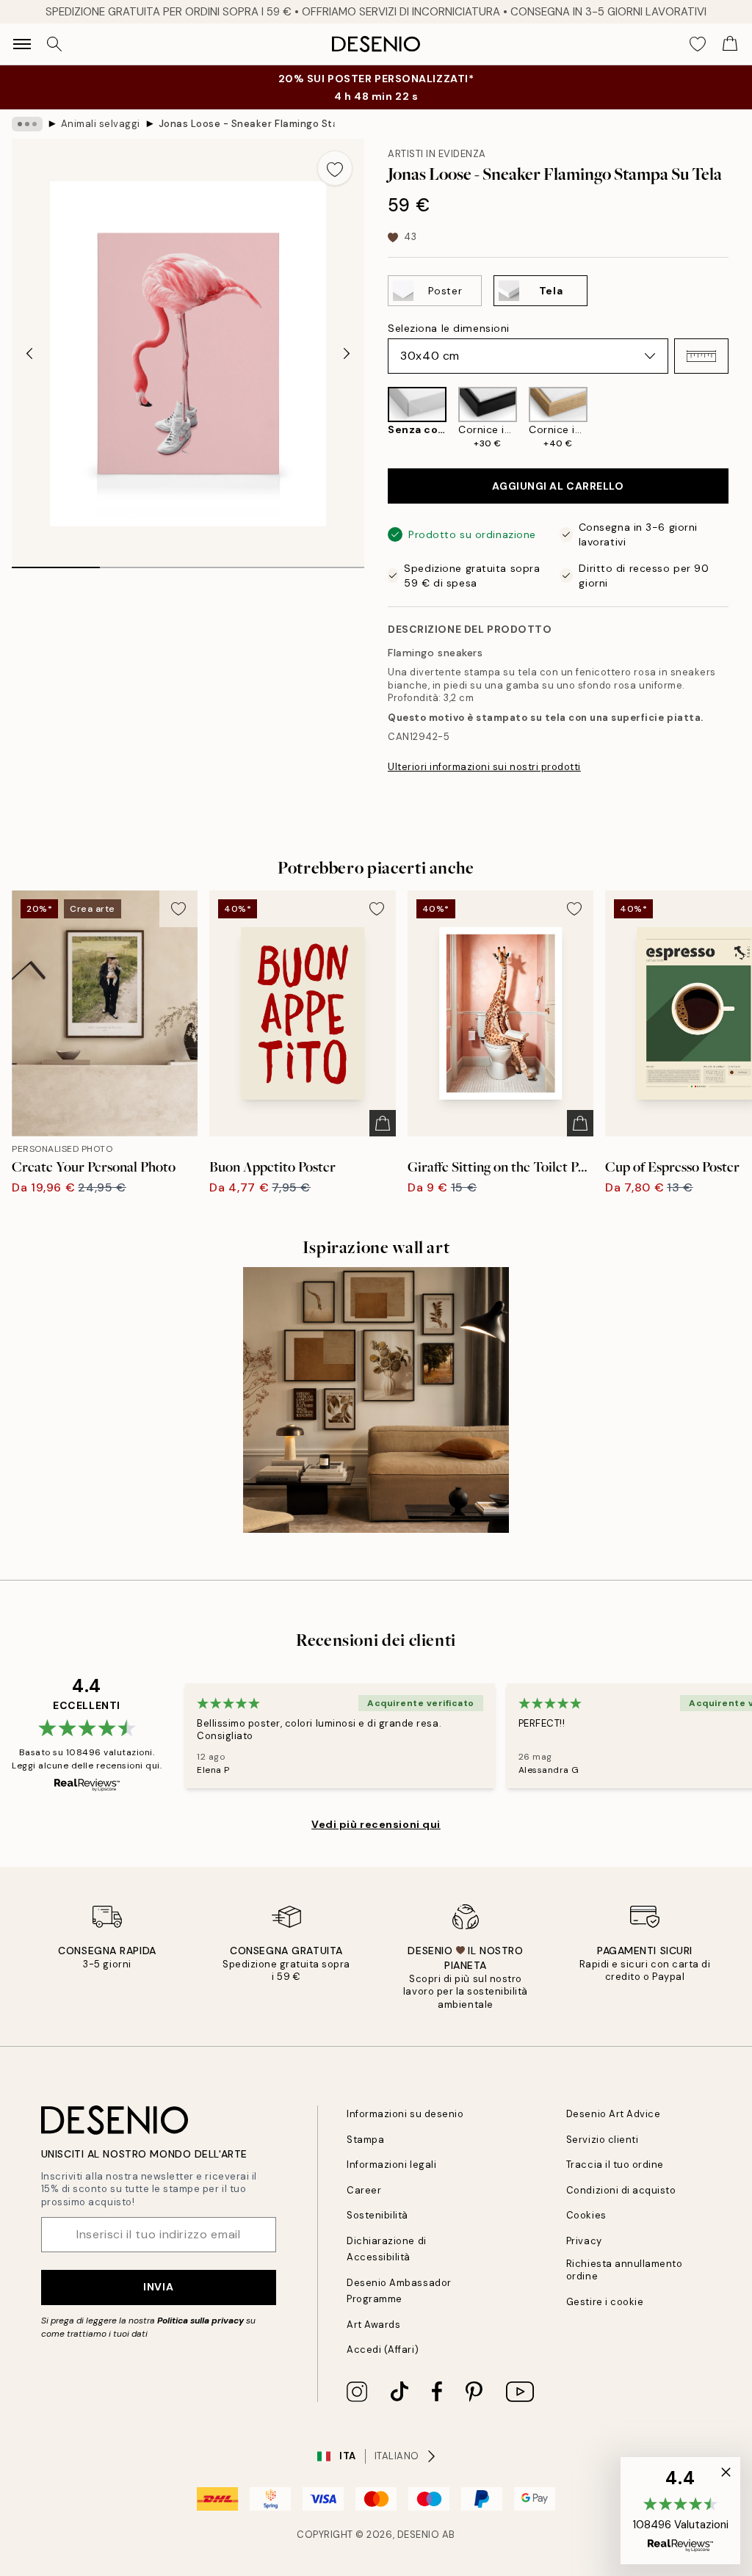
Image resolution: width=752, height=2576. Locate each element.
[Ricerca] (54, 44)
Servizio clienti (602, 2140)
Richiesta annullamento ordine (624, 2270)
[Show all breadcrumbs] (27, 124)
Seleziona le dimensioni (449, 328)
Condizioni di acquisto (621, 2190)
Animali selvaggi (101, 124)
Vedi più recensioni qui (376, 1824)
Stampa (365, 2140)
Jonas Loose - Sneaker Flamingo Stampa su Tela (247, 124)
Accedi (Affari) (383, 2350)
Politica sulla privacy (202, 2321)
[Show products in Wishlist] (698, 44)
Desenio (419, 2535)
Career (364, 2190)
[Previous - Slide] (29, 354)
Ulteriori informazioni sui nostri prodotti (484, 767)
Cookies (586, 2215)
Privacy (584, 2241)
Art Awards (373, 2325)
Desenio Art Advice (613, 2114)
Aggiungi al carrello (558, 486)
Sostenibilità (377, 2215)
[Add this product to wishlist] (335, 168)
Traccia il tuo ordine (615, 2165)
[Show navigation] (22, 44)
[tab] (56, 562)
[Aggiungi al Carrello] (383, 1123)
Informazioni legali (391, 2165)
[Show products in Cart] (730, 44)
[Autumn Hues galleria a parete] (376, 1400)
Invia (158, 2287)
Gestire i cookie (605, 2302)
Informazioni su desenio (405, 2114)
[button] (701, 356)
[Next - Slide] (347, 354)
